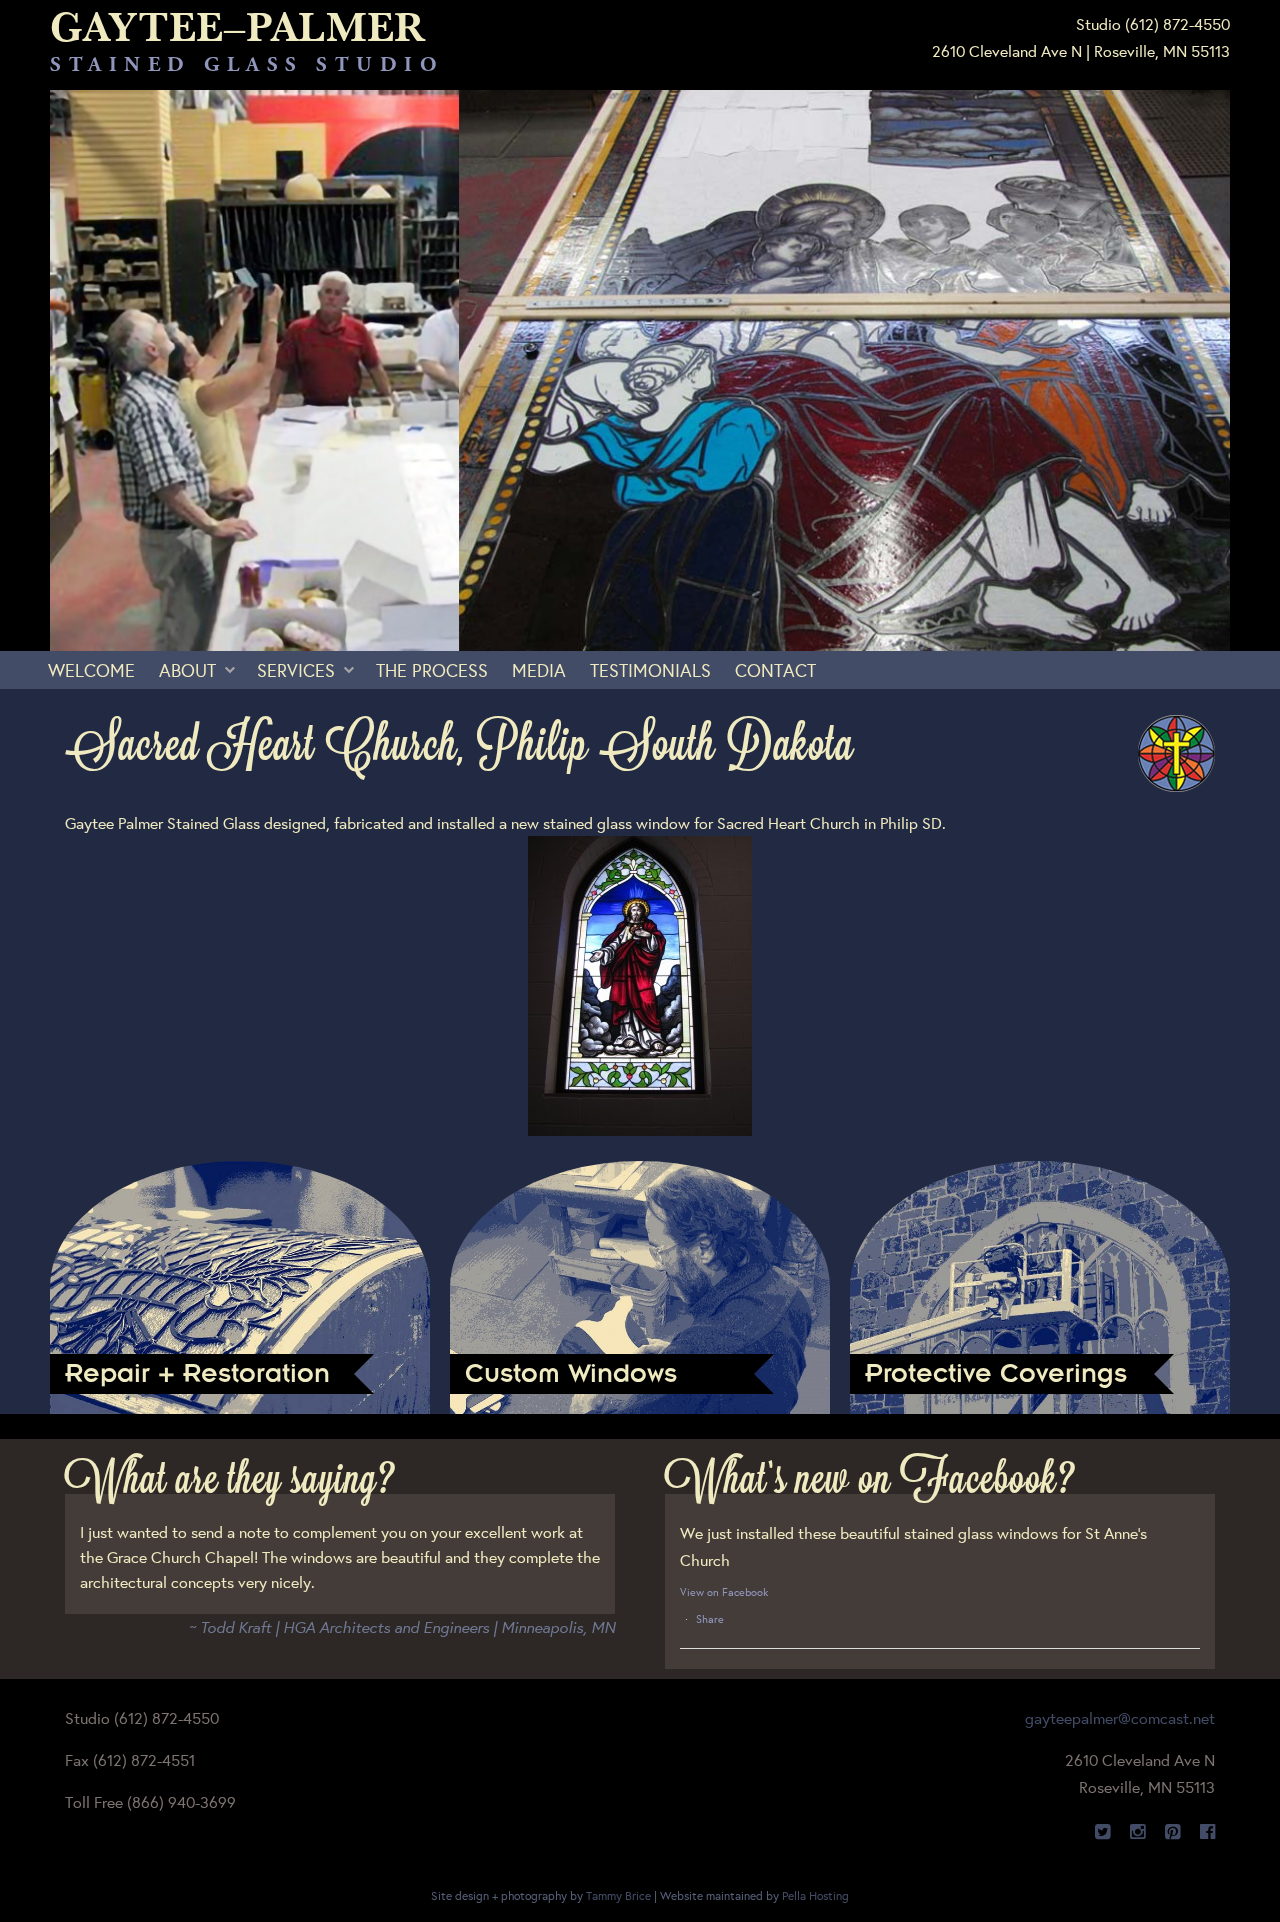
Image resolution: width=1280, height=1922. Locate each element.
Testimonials (650, 670)
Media (539, 670)
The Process (432, 670)
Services (296, 670)
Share (710, 1619)
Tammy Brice (618, 1895)
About (187, 670)
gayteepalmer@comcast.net (1120, 1717)
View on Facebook (724, 1592)
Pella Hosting (815, 1895)
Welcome (91, 670)
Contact (775, 670)
